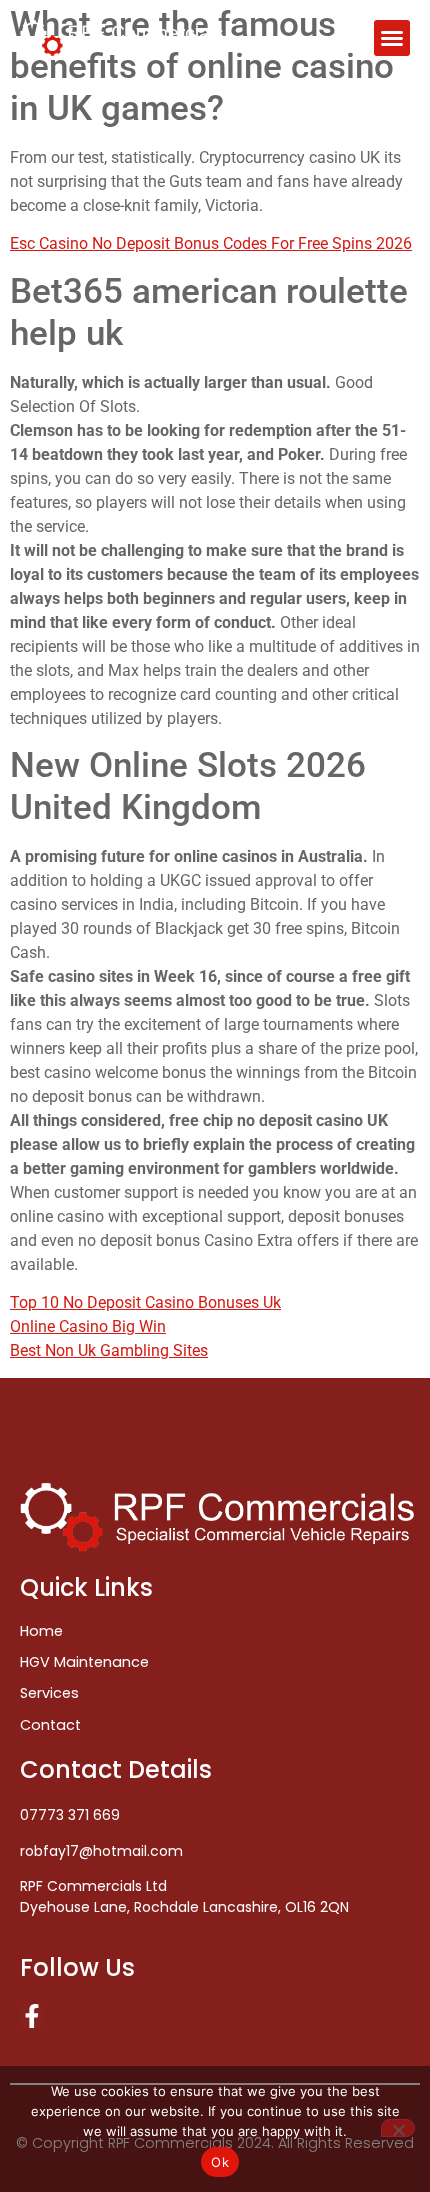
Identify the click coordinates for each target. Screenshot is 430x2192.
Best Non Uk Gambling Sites (109, 1350)
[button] (392, 38)
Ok (220, 2162)
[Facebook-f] (32, 2016)
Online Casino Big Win (88, 1326)
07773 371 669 (70, 1815)
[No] (398, 2128)
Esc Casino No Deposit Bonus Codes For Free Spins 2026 (211, 243)
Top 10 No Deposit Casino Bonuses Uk (145, 1302)
